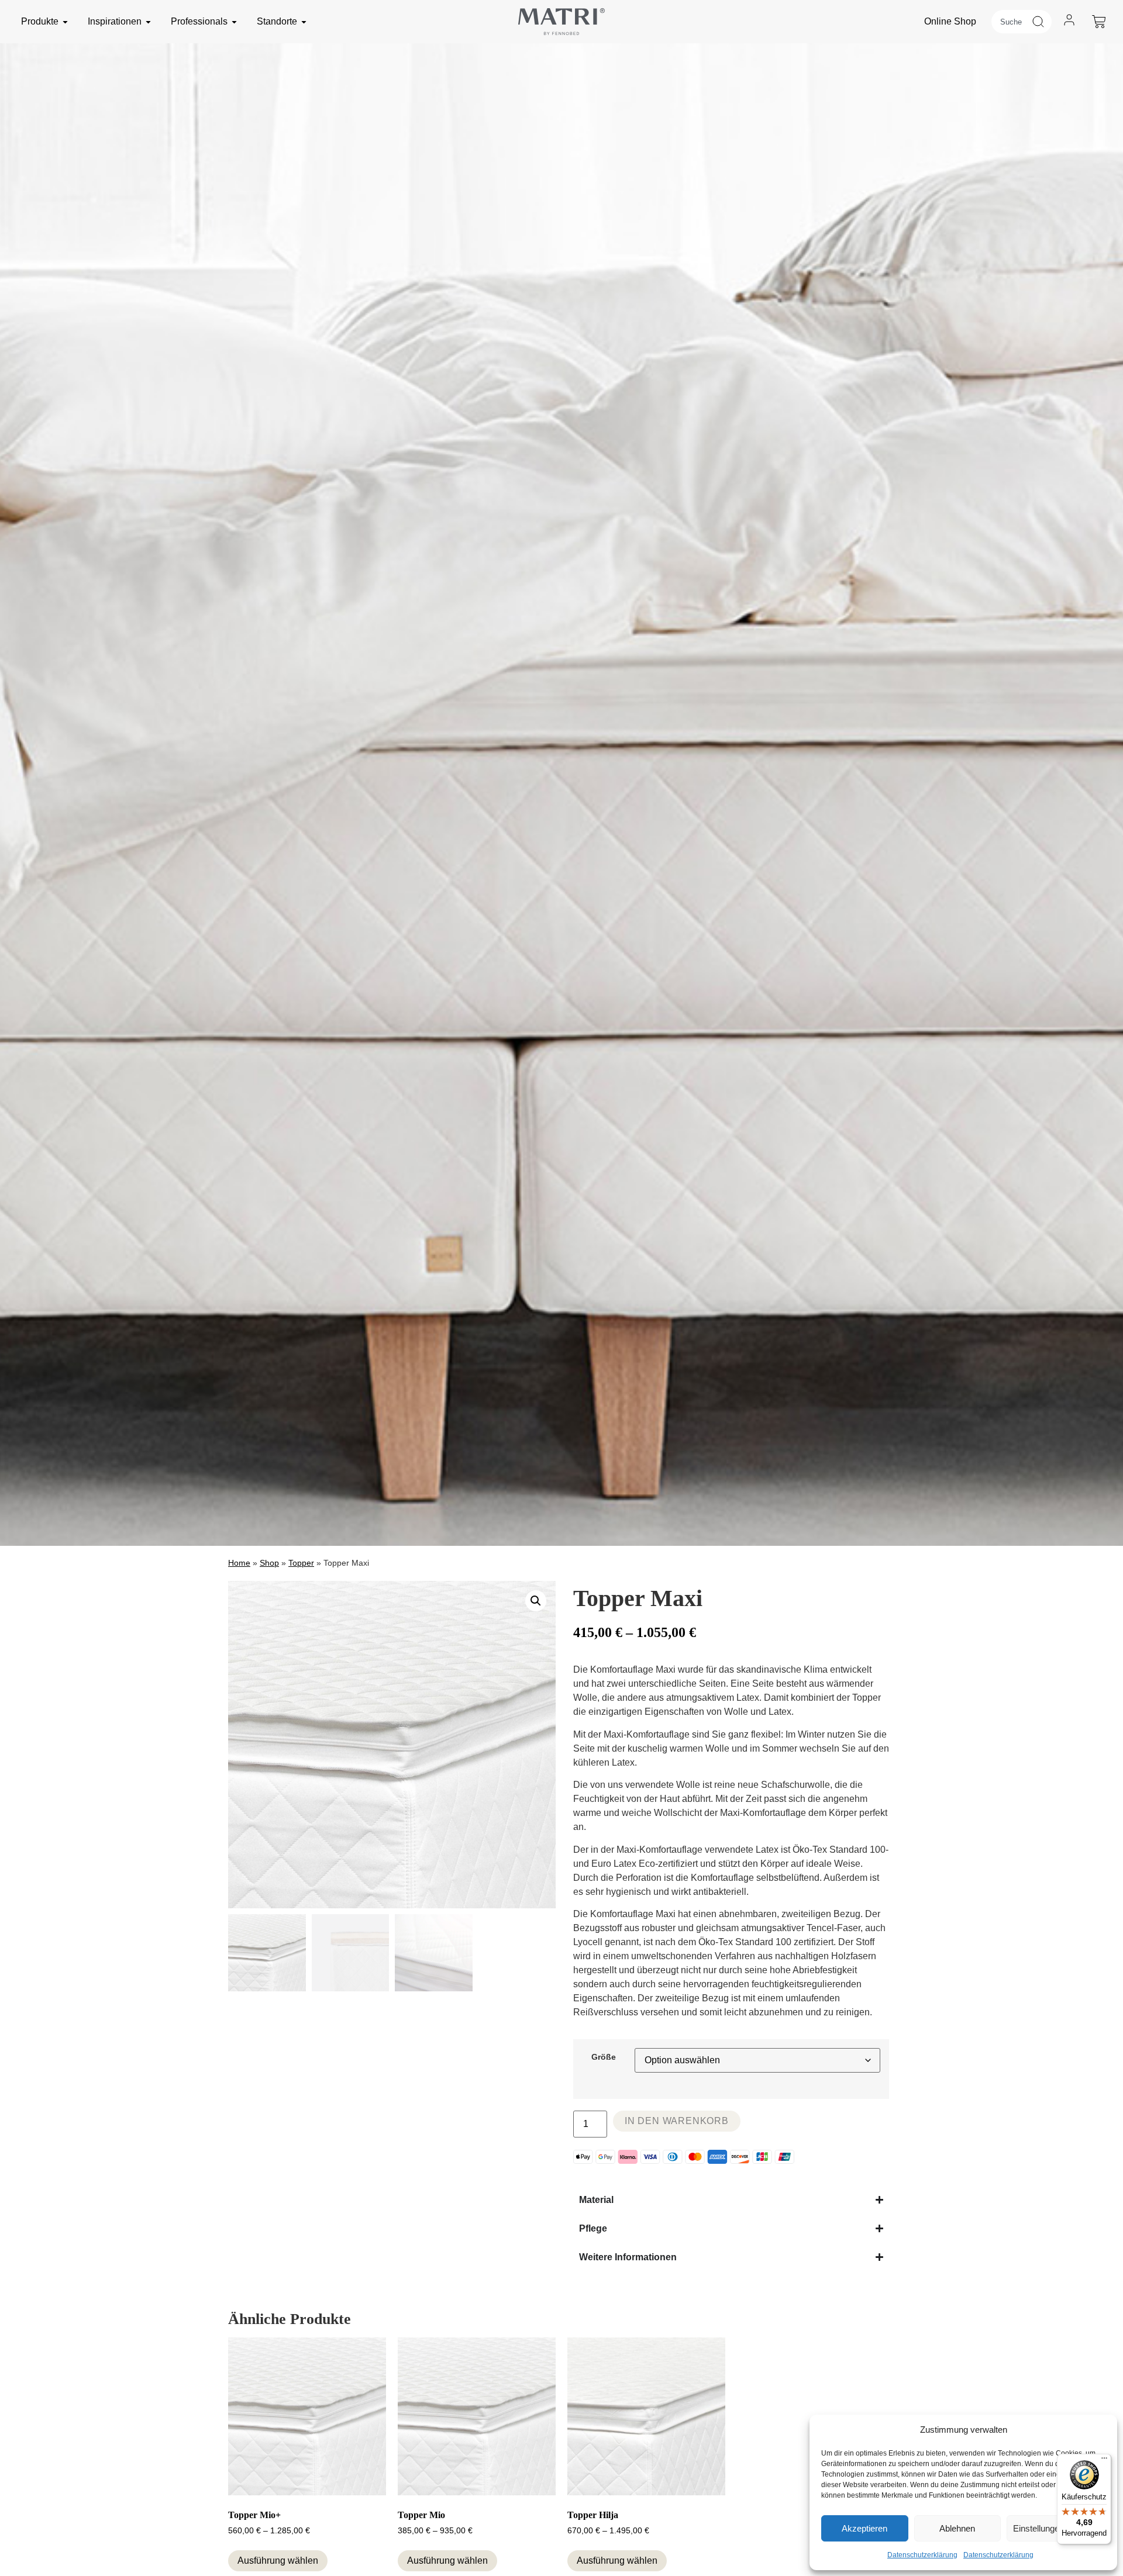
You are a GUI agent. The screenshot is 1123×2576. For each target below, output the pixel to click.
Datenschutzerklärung (922, 2555)
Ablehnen (957, 2528)
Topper (301, 1563)
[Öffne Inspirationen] (148, 22)
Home (239, 1563)
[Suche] (1041, 22)
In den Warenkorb (677, 2121)
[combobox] (1011, 22)
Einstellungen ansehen (1056, 2528)
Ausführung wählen (278, 2561)
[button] (536, 1601)
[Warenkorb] (1099, 22)
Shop (269, 1563)
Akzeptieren (864, 2528)
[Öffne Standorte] (304, 22)
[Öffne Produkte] (65, 22)
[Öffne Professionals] (234, 22)
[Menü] (1104, 2461)
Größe (604, 2057)
